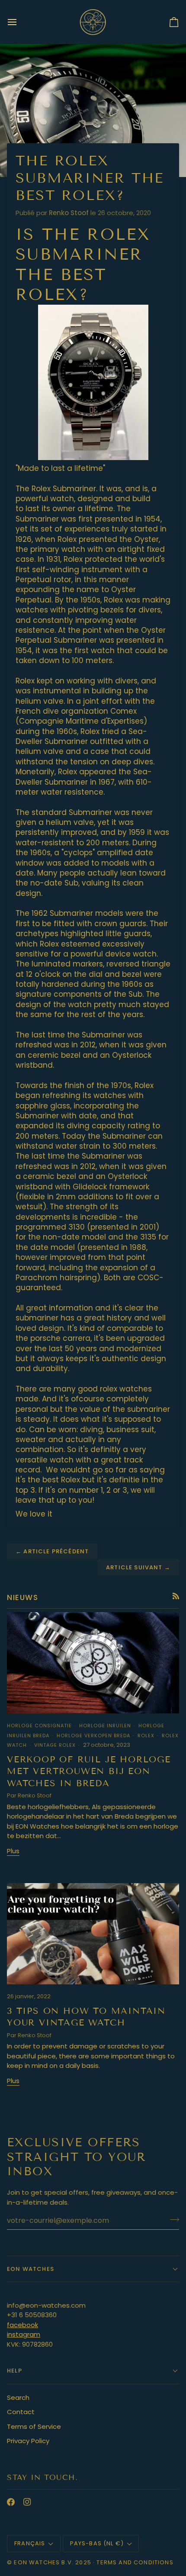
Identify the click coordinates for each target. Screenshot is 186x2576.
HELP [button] (14, 2371)
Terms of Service (34, 2426)
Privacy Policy (28, 2441)
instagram (24, 2334)
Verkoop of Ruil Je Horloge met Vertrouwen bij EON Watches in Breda (89, 1771)
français (30, 2543)
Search (18, 2397)
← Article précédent (52, 1551)
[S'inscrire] (172, 2219)
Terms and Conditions (135, 2562)
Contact (21, 2412)
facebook (22, 2325)
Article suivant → (138, 1567)
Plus (13, 1851)
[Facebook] (11, 2502)
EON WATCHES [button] (30, 2269)
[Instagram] (27, 2502)
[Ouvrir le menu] (20, 22)
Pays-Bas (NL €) (97, 2543)
